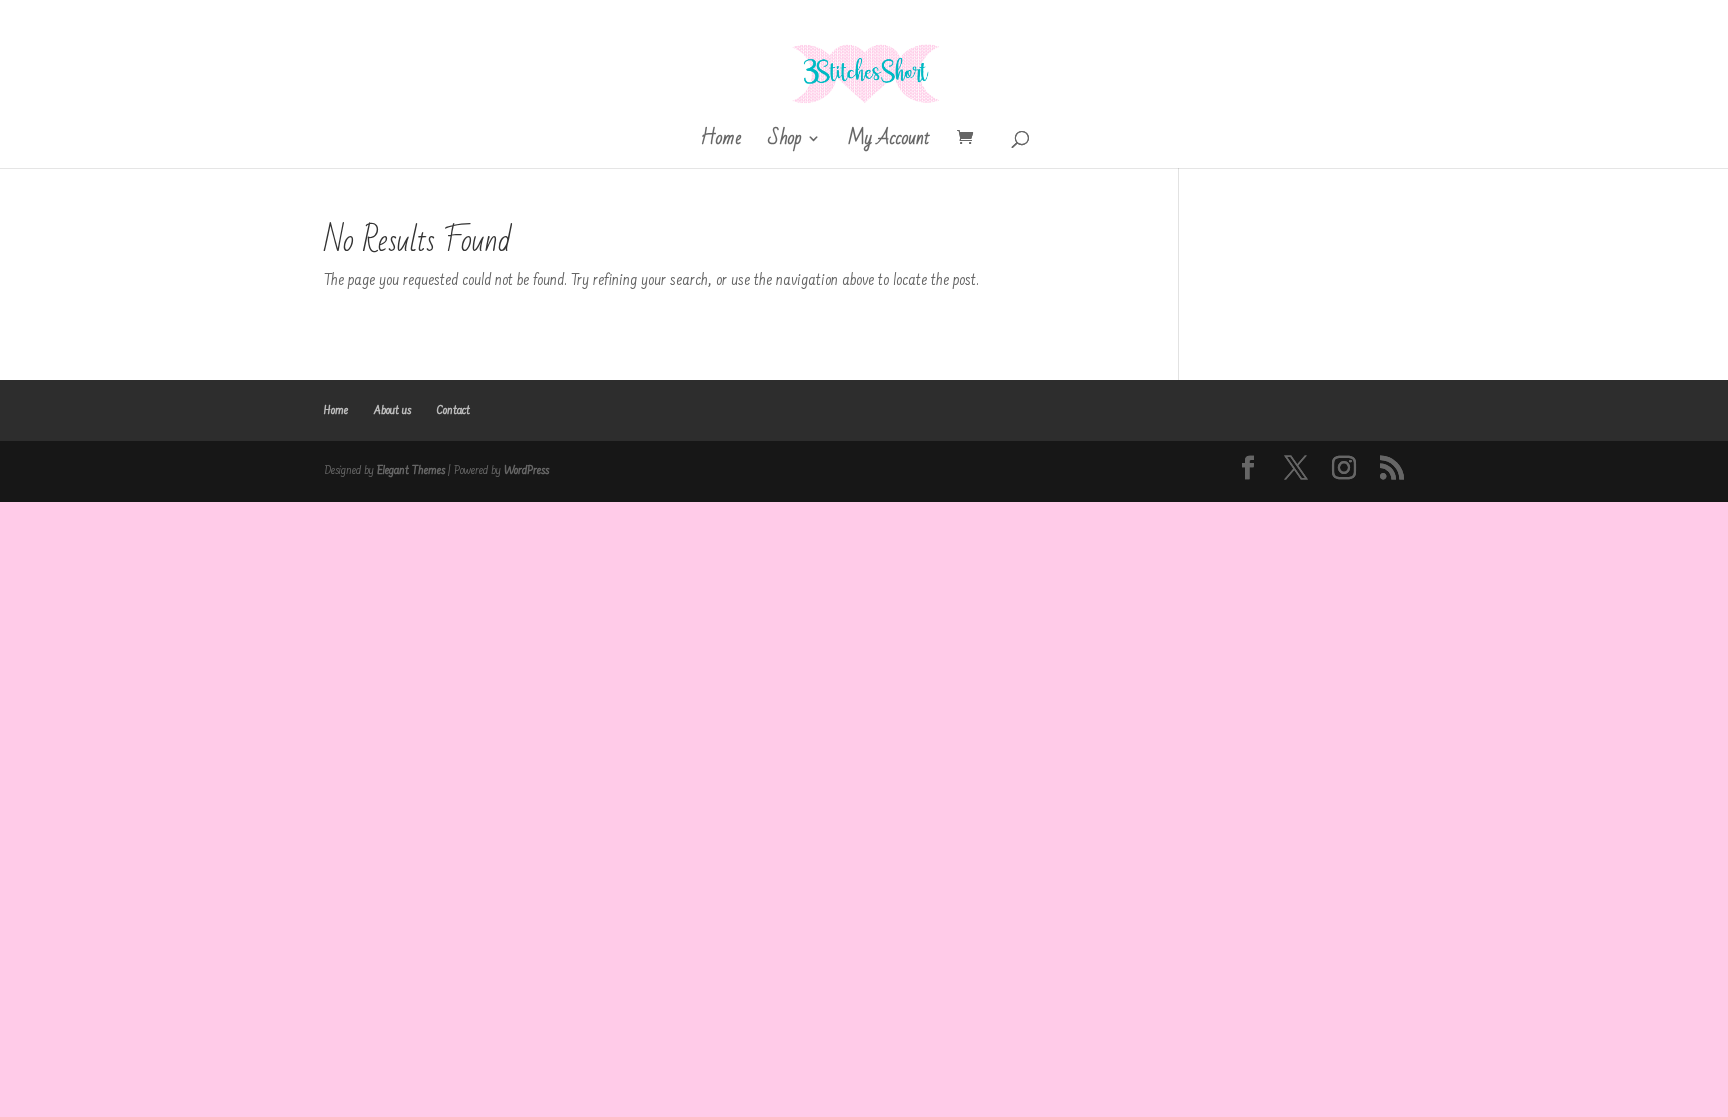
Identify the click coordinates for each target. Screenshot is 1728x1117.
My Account (889, 143)
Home (720, 143)
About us (392, 411)
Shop (784, 143)
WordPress (526, 471)
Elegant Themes (411, 471)
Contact (453, 411)
